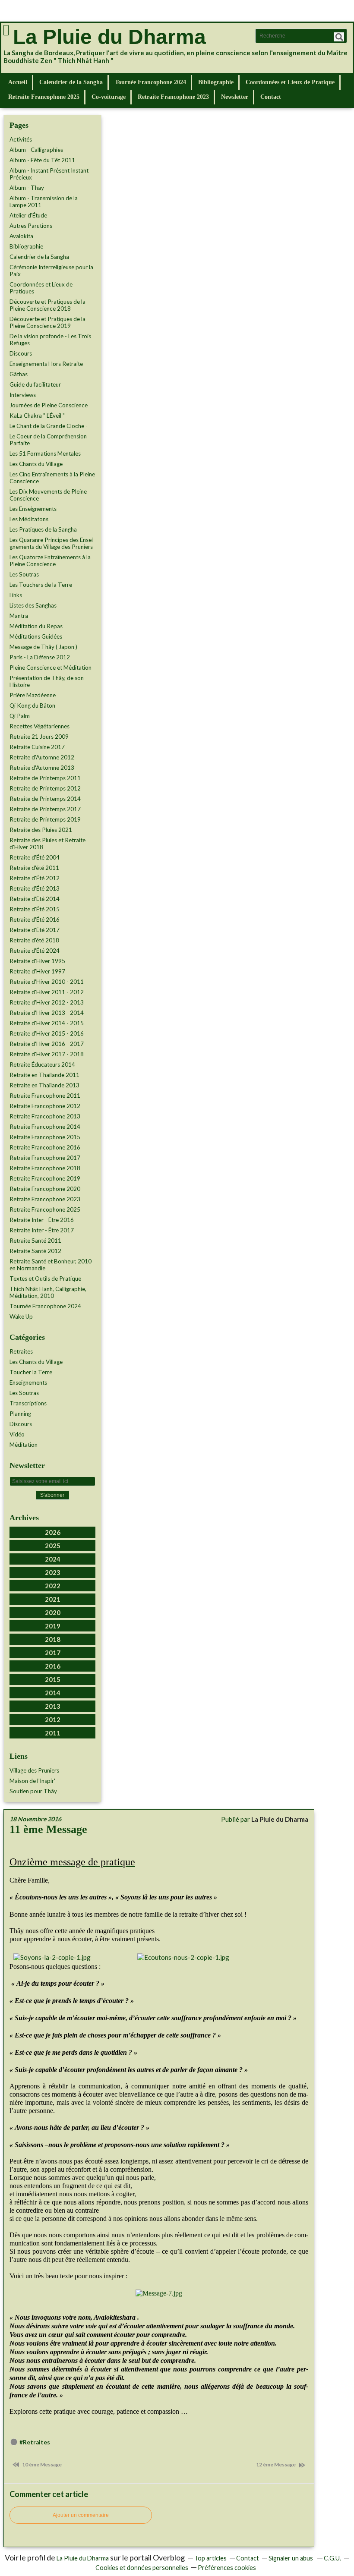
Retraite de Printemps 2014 (45, 799)
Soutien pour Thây (33, 1791)
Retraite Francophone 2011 (45, 1096)
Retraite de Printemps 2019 (45, 819)
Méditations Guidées (36, 636)
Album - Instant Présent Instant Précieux (49, 174)
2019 (53, 1626)
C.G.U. (332, 2558)
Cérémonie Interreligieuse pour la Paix (51, 271)
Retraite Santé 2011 (35, 1241)
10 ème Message (41, 2464)
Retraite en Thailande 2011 (44, 1075)
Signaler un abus (291, 2558)
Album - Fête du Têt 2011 (42, 160)
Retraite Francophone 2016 (45, 1147)
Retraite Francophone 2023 (173, 97)
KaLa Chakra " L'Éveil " (37, 416)
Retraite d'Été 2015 (35, 909)
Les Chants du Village (36, 464)
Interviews (23, 395)
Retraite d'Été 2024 (35, 951)
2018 (53, 1639)
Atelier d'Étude (28, 215)
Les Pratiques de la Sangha (43, 529)
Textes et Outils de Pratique (45, 1279)
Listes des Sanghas (33, 605)
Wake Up (21, 1316)
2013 (53, 1706)
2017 (53, 1653)
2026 (53, 1532)
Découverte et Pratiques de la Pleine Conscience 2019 (47, 322)
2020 (53, 1612)
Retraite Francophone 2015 (45, 1137)
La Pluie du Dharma (109, 37)
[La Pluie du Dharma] (6, 30)
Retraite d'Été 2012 (35, 878)
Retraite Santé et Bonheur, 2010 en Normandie (51, 1265)
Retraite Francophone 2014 (45, 1127)
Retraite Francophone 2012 (45, 1106)
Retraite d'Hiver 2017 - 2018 (47, 1054)
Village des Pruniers (34, 1770)
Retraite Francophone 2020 (45, 1189)
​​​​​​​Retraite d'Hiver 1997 (37, 971)
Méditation (24, 1445)
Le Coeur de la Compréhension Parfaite (48, 440)
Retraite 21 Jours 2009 (39, 737)
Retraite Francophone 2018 (45, 1168)
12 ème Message (276, 2464)
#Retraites (35, 2442)
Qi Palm (20, 716)
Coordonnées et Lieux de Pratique (290, 82)
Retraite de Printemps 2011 (45, 778)
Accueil (18, 82)
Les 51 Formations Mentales (45, 453)
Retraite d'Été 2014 (35, 899)
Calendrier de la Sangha (71, 82)
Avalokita (21, 236)
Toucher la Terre (31, 1372)
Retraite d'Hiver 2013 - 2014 (47, 1013)
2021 (53, 1599)
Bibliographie (216, 82)
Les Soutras (24, 574)
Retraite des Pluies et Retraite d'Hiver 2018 (47, 844)
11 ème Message (48, 1829)
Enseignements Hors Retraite (46, 364)
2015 (53, 1679)
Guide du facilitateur (35, 384)
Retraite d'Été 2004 (35, 857)
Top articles (210, 2558)
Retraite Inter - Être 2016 (42, 1220)
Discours (21, 353)
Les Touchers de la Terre (41, 585)
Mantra (19, 616)
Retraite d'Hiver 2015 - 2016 (47, 1033)
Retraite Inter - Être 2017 (42, 1230)
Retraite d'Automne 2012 (42, 757)
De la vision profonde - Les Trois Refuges (50, 340)
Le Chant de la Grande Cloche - (49, 426)
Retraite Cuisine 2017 (37, 747)
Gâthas (19, 374)
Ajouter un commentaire (81, 2515)
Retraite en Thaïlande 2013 (44, 1085)
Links (16, 595)
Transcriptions (28, 1403)
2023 (53, 1572)
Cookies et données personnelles (142, 2568)
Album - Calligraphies (36, 150)
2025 (53, 1546)
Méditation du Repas (36, 626)
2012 (53, 1719)
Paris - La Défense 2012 (40, 657)
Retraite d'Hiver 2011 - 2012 (47, 992)
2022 (53, 1586)
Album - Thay (27, 188)
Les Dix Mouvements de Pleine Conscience (48, 495)
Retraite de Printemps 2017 (45, 809)
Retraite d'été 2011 (34, 868)
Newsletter (235, 97)
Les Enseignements (33, 509)
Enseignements (28, 1382)
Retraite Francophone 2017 (45, 1158)
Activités (21, 139)
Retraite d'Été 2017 (35, 930)
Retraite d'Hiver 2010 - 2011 (47, 982)
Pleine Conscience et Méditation (51, 668)
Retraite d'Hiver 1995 (37, 961)
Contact (271, 97)
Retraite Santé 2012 (35, 1251)
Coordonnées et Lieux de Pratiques (41, 288)
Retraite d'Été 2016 (35, 920)
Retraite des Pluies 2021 (41, 830)
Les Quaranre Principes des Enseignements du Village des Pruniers (52, 543)
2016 (53, 1666)
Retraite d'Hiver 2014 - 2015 (47, 1023)
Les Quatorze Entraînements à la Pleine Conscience (50, 561)
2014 (53, 1693)
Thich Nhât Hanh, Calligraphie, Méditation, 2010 (48, 1292)
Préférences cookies (227, 2568)
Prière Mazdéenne (33, 695)
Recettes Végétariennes (40, 726)
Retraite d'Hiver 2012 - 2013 (47, 1002)
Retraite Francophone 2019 (45, 1178)
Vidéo (17, 1434)
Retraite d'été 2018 (34, 940)
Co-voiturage (109, 97)
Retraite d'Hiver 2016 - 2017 (47, 1044)
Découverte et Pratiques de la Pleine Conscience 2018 (47, 305)
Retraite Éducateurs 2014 (42, 1064)
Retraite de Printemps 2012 (45, 788)
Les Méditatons (29, 519)
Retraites (21, 1351)
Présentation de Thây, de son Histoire (47, 681)
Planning (20, 1414)
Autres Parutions (31, 226)
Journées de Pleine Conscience (49, 405)
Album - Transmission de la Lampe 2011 (44, 202)
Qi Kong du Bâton (32, 705)
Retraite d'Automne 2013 (42, 768)
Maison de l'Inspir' (32, 1781)
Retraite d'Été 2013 (35, 888)
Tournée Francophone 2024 (150, 82)
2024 (53, 1559)
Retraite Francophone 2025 (44, 97)
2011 (53, 1733)
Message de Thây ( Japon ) (43, 647)
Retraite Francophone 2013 (45, 1116)
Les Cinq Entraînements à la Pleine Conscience (52, 478)
